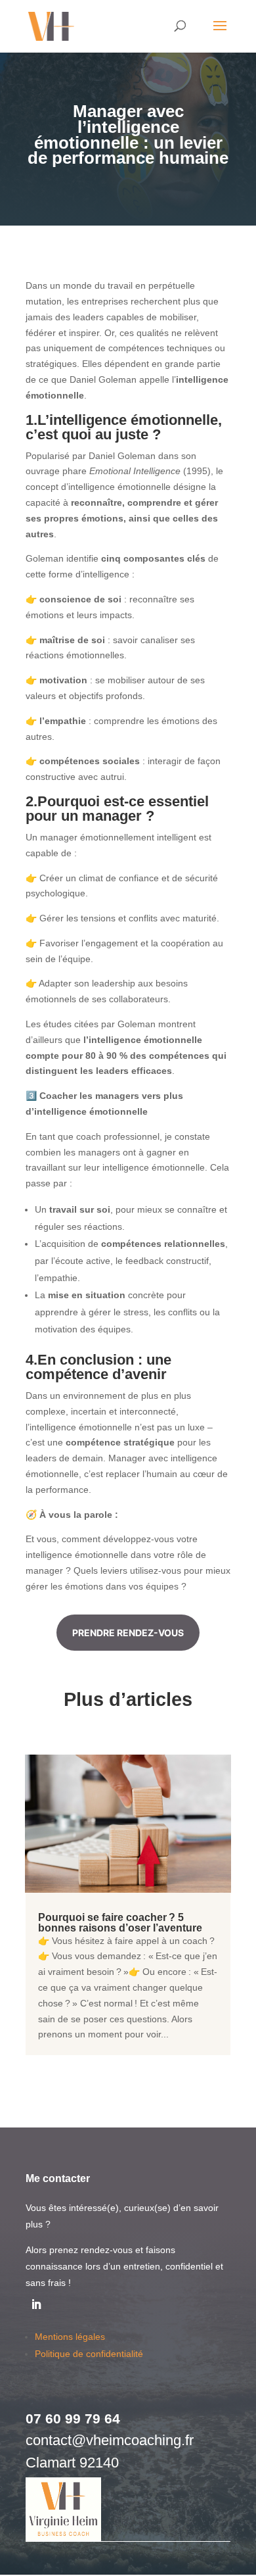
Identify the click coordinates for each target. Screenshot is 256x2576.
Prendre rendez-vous (128, 1633)
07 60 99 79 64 (73, 2418)
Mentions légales (70, 2337)
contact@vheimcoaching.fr (110, 2440)
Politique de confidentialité (89, 2354)
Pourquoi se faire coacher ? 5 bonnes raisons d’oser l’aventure (120, 1923)
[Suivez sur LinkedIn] (36, 2304)
